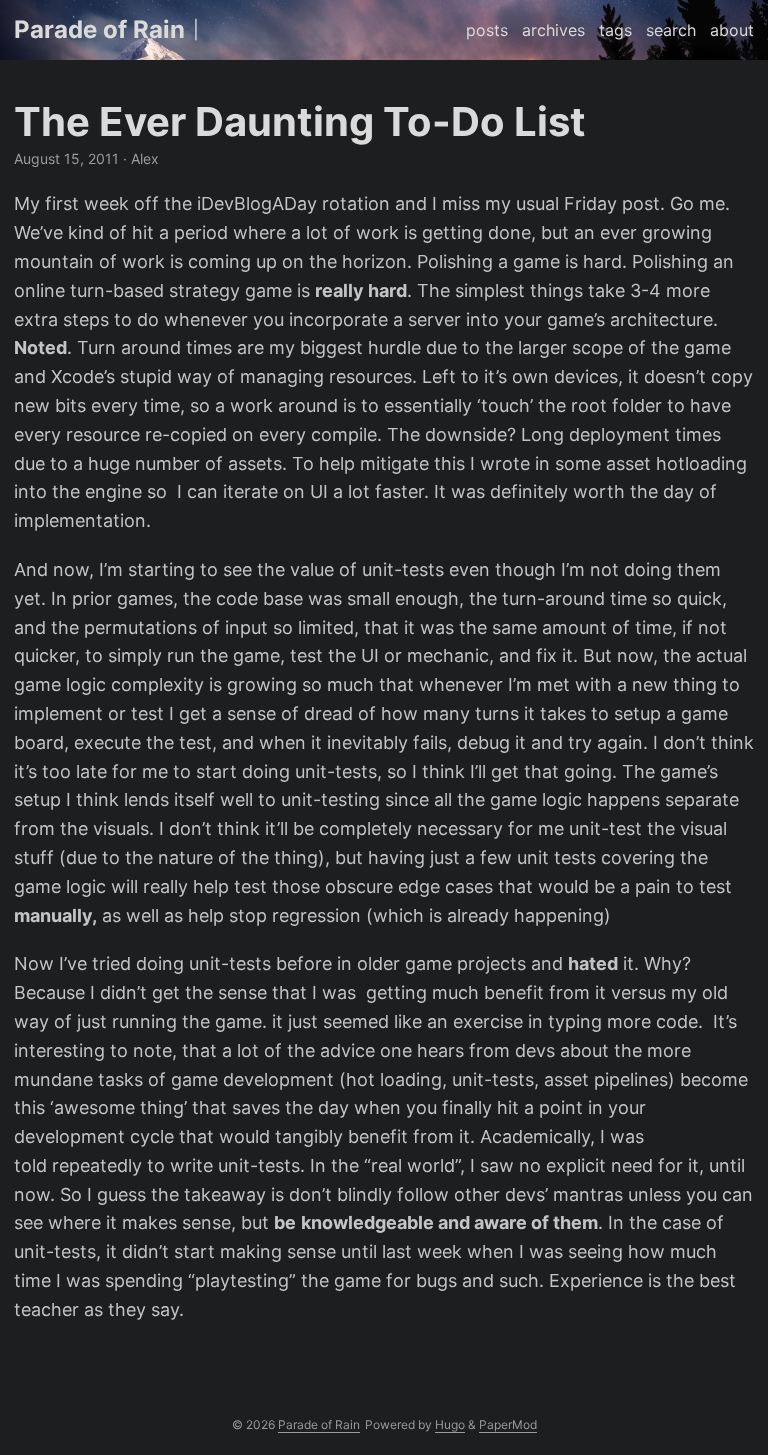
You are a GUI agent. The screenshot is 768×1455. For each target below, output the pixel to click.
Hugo (450, 1424)
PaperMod (508, 1424)
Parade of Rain (99, 29)
